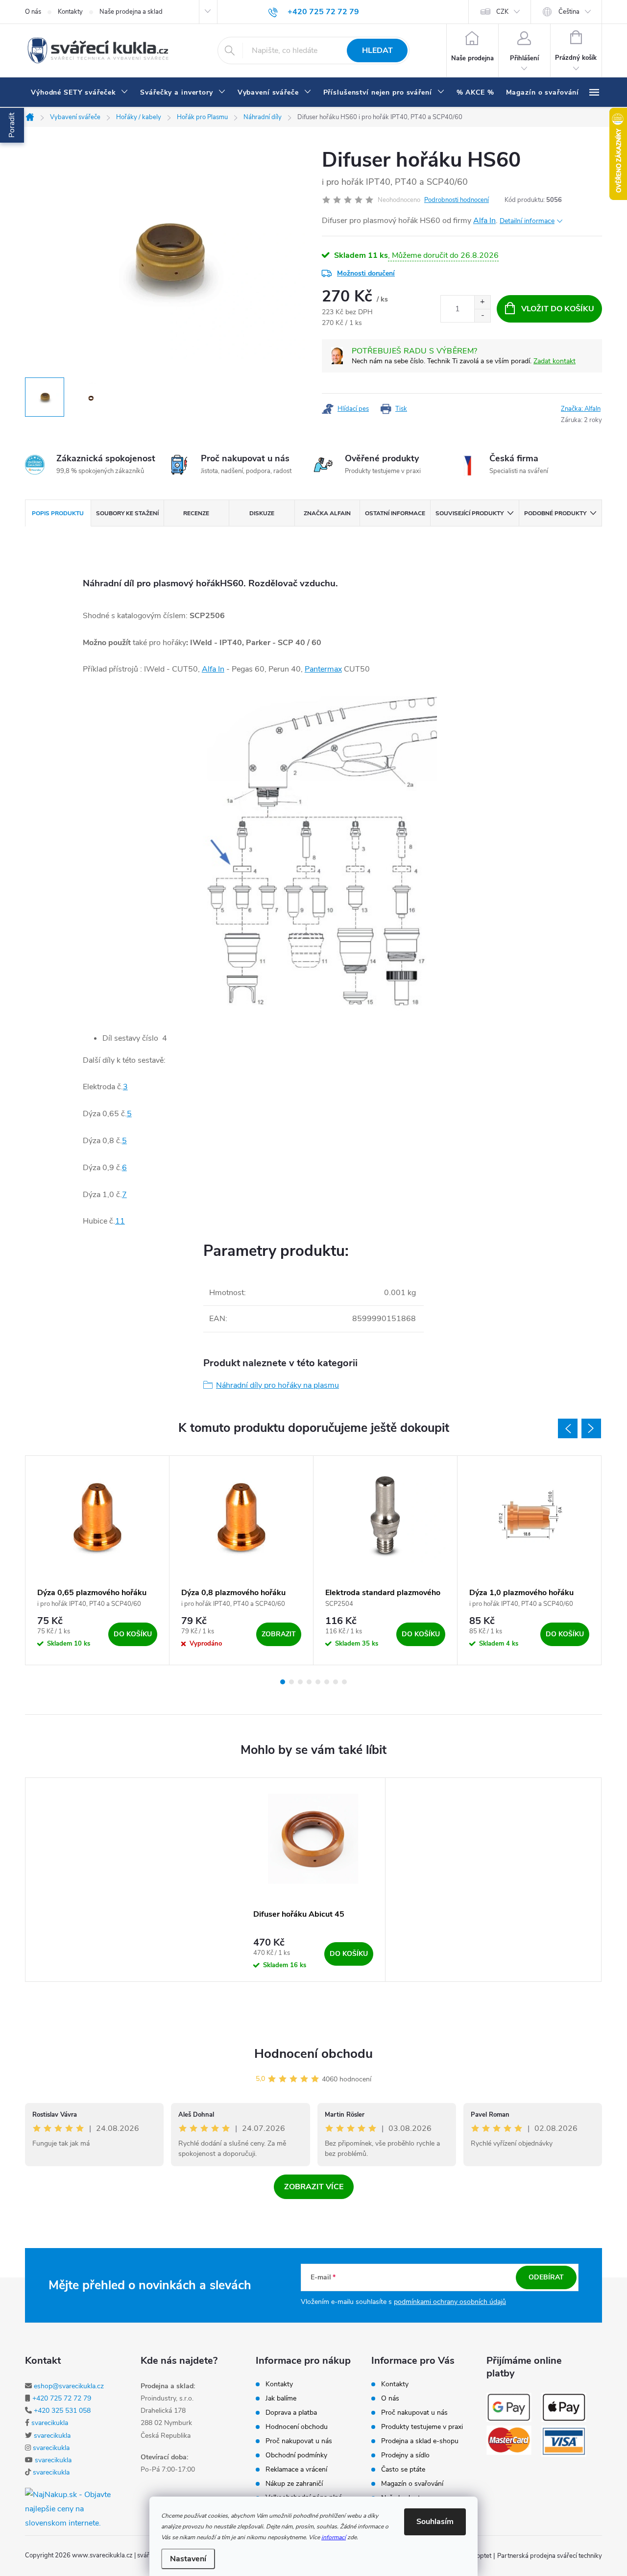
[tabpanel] (97, 1560)
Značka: (581, 409)
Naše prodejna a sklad (131, 12)
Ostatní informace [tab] (395, 513)
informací (334, 2537)
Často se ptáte (403, 2470)
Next (591, 1428)
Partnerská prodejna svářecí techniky (550, 2556)
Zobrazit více (314, 2187)
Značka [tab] (327, 513)
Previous (568, 1428)
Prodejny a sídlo (405, 2455)
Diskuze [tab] (262, 513)
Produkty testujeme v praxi (422, 2427)
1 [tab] (283, 1682)
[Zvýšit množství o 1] (482, 302)
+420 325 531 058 (62, 2411)
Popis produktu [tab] (58, 513)
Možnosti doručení (366, 273)
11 (120, 1221)
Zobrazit (279, 1634)
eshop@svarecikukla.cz (69, 2386)
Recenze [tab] (196, 513)
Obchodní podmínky (296, 2455)
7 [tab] (336, 1682)
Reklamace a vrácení (296, 2470)
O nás (33, 12)
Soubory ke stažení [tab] (127, 513)
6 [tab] (327, 1682)
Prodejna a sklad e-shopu (420, 2441)
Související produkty (470, 513)
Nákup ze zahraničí (294, 2484)
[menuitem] (80, 93)
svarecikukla (50, 2423)
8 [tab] (344, 1682)
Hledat (377, 50)
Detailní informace (527, 221)
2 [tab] (291, 1682)
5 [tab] (318, 1682)
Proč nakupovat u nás (299, 2441)
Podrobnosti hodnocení (457, 200)
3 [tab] (300, 1682)
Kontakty (70, 12)
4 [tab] (309, 1682)
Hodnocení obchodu (313, 2054)
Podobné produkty (555, 513)
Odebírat (546, 2277)
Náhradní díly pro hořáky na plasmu (277, 1385)
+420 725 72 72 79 (62, 2398)
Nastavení (188, 2559)
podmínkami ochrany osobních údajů (450, 2302)
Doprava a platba (291, 2413)
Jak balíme (281, 2399)
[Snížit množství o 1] (482, 315)
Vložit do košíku (558, 309)
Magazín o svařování (412, 2484)
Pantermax (323, 669)
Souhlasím (435, 2522)
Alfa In (484, 221)
